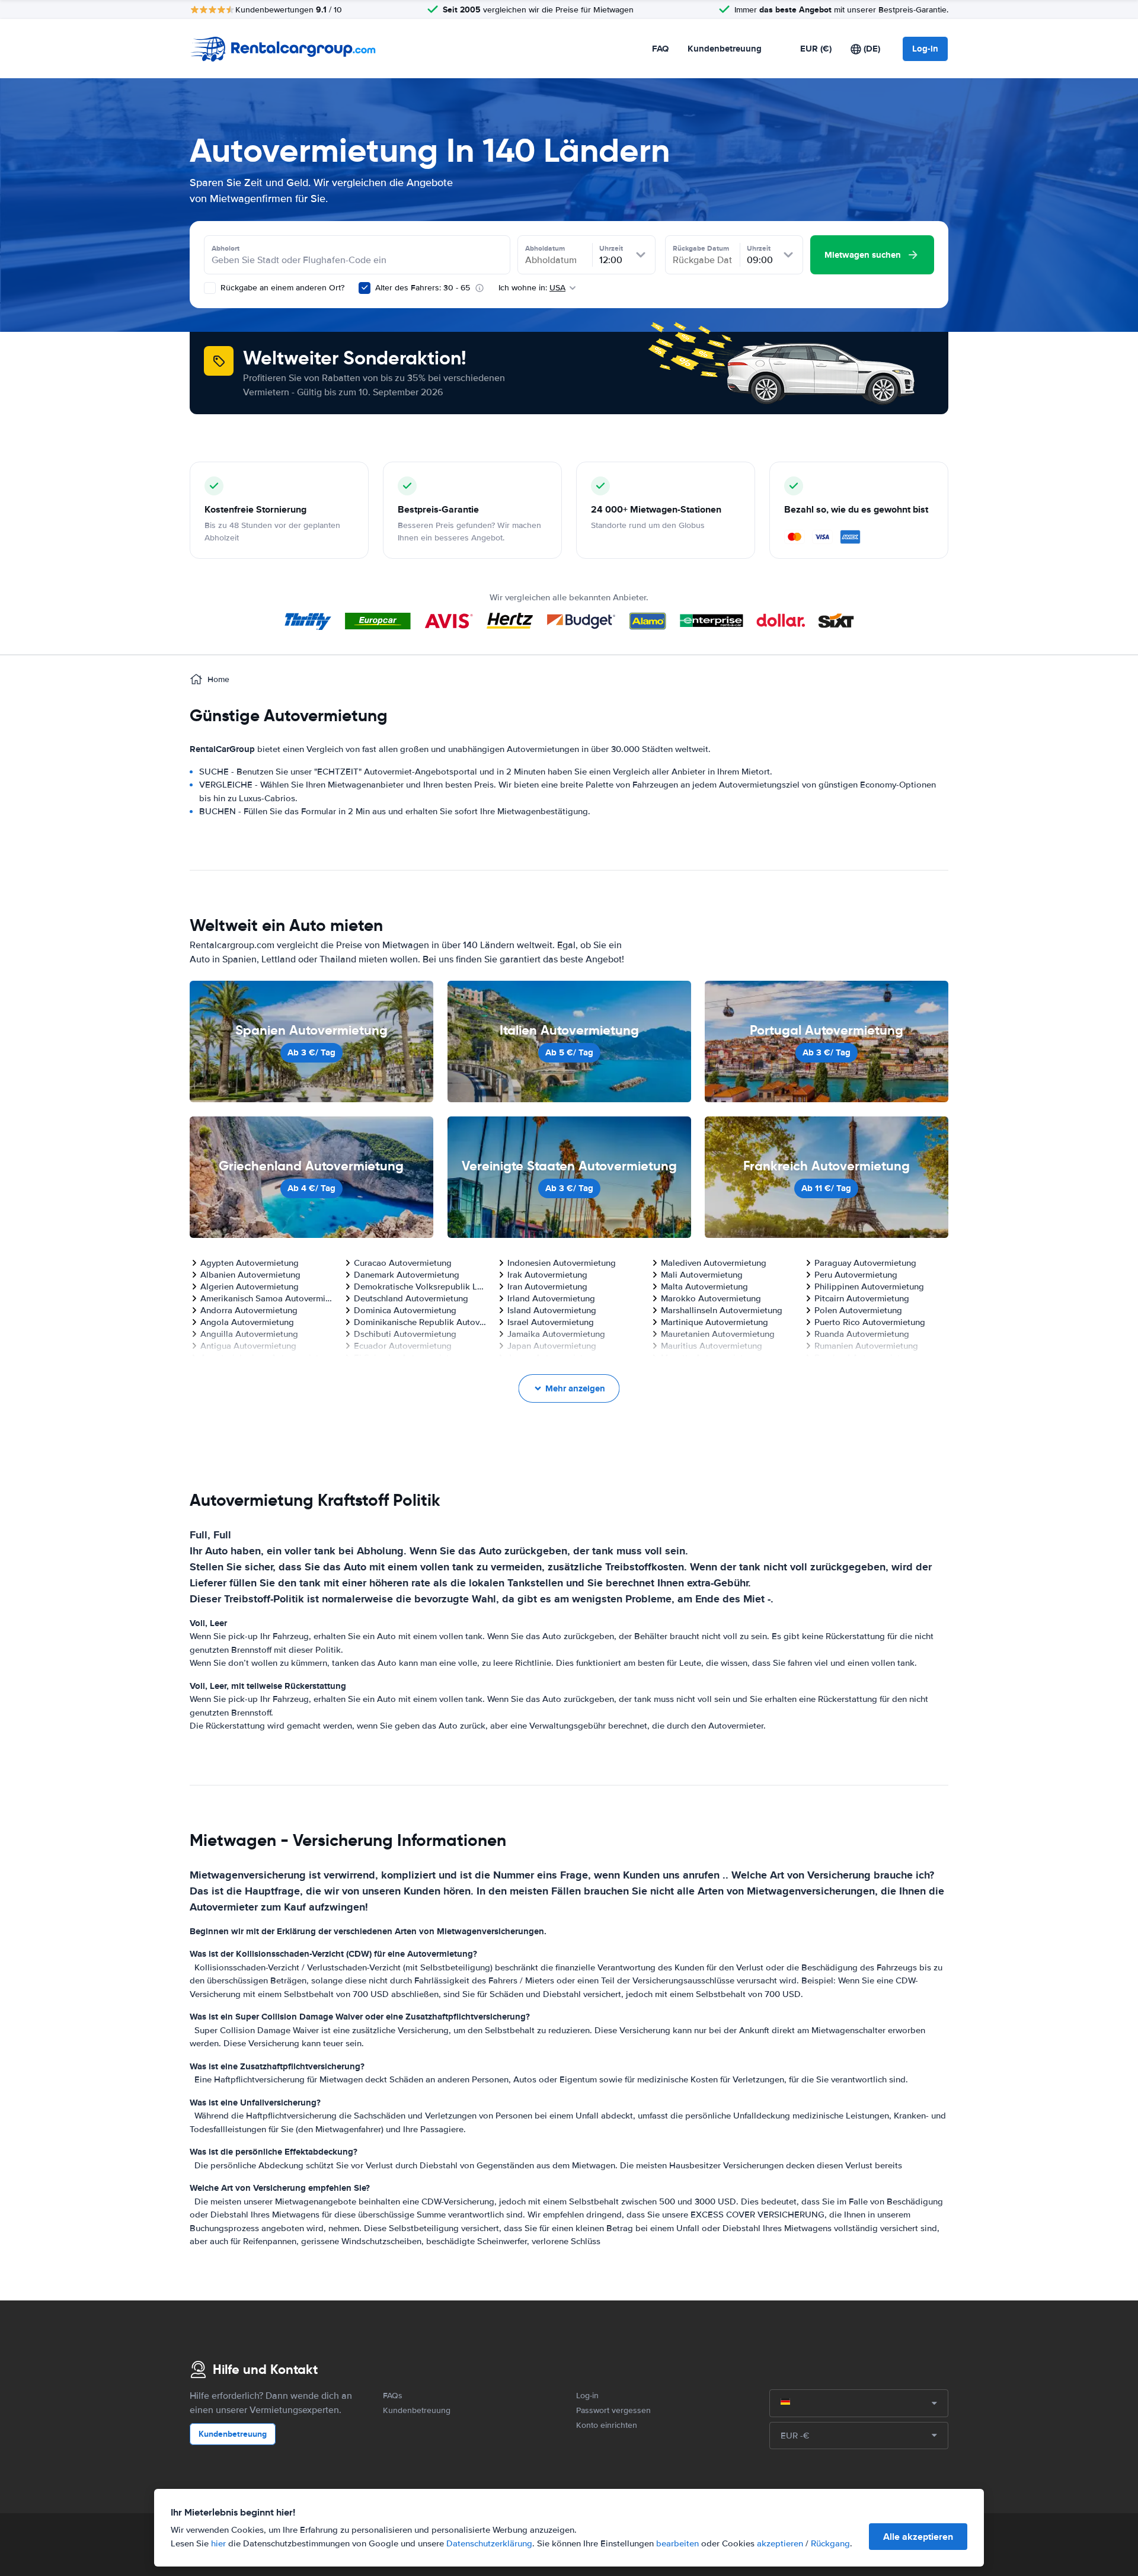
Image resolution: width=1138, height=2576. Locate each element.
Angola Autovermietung (247, 1322)
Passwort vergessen (613, 2410)
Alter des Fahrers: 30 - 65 (423, 288)
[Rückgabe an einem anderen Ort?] (210, 288)
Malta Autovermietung (704, 1287)
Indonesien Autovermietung (562, 1263)
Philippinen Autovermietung (869, 1287)
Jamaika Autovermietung (556, 1334)
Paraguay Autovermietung (865, 1263)
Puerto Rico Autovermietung (870, 1322)
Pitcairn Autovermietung (862, 1298)
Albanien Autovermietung (250, 1275)
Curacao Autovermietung (403, 1263)
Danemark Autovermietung (407, 1275)
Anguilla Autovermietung (249, 1334)
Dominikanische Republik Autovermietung (421, 1322)
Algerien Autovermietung (250, 1287)
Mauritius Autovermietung (712, 1346)
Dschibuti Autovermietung (405, 1334)
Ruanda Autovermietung (862, 1334)
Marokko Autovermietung (711, 1298)
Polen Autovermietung (858, 1310)
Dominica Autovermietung (405, 1310)
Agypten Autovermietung (250, 1263)
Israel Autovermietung (551, 1322)
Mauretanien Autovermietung (718, 1334)
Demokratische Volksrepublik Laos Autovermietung (421, 1287)
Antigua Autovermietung (248, 1346)
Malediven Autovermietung (714, 1263)
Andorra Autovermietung (249, 1310)
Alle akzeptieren (918, 2537)
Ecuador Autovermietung (403, 1346)
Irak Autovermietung (547, 1275)
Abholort (226, 248)
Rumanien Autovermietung (866, 1346)
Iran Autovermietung (547, 1287)
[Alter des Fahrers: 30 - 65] (365, 288)
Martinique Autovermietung (715, 1322)
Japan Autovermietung (552, 1346)
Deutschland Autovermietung (411, 1298)
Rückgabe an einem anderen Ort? (281, 288)
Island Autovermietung (552, 1310)
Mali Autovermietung (702, 1275)
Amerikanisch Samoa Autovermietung (267, 1298)
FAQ (660, 49)
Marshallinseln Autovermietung (722, 1310)
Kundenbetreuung (725, 49)
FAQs (393, 2396)
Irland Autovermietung (551, 1298)
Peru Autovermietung (856, 1275)
